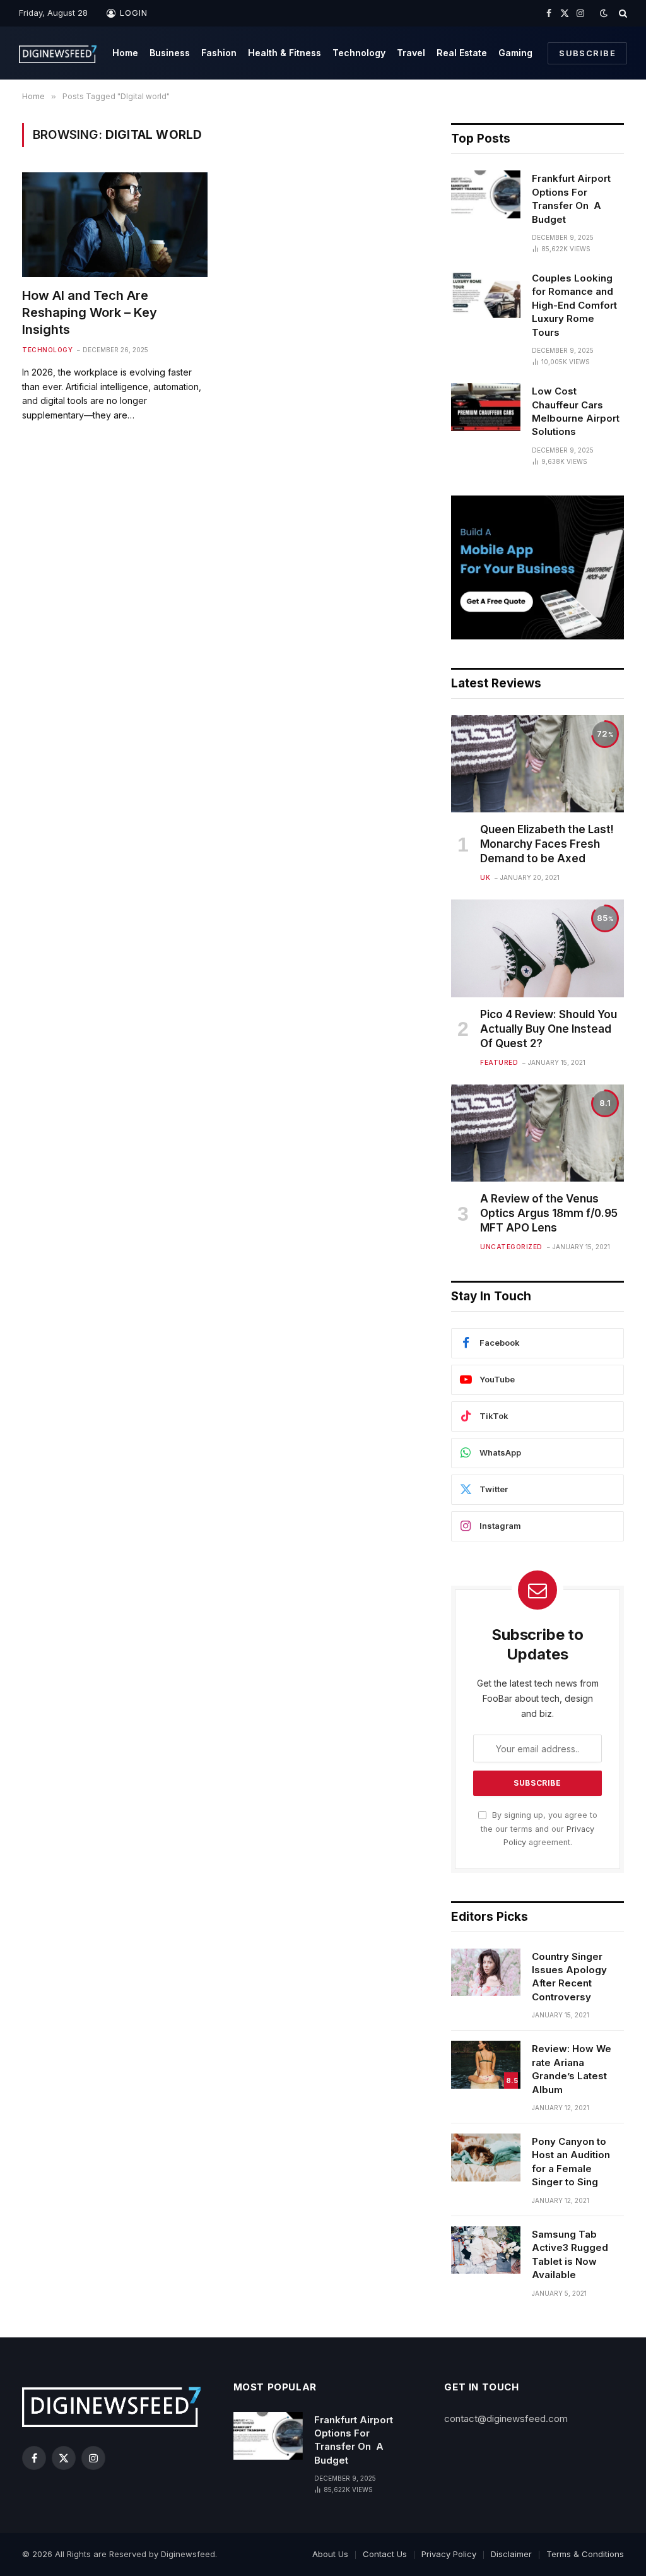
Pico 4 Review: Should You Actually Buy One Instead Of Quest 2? (549, 1029)
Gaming (515, 53)
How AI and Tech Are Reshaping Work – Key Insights (90, 312)
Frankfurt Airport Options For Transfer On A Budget (571, 199)
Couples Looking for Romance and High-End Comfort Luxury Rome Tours (574, 305)
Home (125, 53)
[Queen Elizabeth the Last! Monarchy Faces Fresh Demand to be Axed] (537, 764)
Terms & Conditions (585, 2554)
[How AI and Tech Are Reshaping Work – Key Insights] (115, 224)
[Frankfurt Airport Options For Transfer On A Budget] (486, 194)
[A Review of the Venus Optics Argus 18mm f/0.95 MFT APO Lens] (537, 1133)
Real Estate (462, 53)
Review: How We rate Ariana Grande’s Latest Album (572, 2069)
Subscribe (587, 53)
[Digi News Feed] (58, 53)
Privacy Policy (449, 2554)
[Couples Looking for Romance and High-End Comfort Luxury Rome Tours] (486, 294)
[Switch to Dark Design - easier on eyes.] (604, 13)
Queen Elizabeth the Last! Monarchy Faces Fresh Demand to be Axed (547, 844)
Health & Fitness (285, 53)
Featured (499, 1062)
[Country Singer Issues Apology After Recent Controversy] (486, 1973)
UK (485, 877)
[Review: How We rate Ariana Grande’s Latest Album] (486, 2065)
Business (170, 53)
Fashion (219, 53)
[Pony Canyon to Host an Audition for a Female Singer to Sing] (486, 2158)
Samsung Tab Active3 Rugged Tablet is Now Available (570, 2254)
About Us (330, 2554)
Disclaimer (511, 2554)
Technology (359, 53)
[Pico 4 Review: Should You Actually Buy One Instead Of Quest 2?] (537, 948)
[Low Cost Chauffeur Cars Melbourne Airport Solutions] (486, 407)
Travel (411, 53)
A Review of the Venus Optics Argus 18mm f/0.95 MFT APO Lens (549, 1213)
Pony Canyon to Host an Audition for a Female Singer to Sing (571, 2162)
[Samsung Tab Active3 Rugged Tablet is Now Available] (486, 2250)
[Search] (622, 13)
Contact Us (385, 2554)
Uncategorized (511, 1247)
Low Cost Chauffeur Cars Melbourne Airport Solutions (576, 411)
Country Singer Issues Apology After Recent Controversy (569, 1977)
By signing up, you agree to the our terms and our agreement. (539, 1829)
